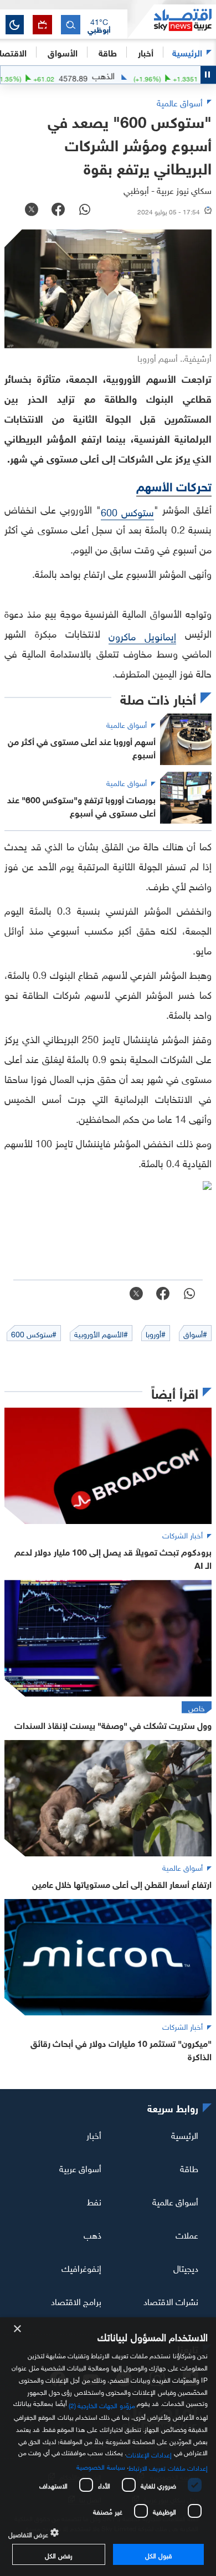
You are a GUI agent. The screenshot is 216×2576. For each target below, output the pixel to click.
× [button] (18, 2329)
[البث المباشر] (42, 25)
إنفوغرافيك (81, 2267)
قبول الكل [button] (158, 2554)
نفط (94, 2201)
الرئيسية (187, 52)
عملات (187, 2234)
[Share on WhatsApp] (85, 211)
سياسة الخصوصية (101, 2466)
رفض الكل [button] (58, 2554)
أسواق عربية (80, 2168)
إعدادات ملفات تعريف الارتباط (168, 2467)
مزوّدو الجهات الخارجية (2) (102, 2404)
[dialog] (108, 2447)
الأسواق (63, 52)
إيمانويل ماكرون (142, 635)
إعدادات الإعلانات (149, 2454)
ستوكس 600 (127, 511)
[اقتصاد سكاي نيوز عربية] (172, 22)
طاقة (189, 2168)
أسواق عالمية (175, 2201)
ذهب (92, 2234)
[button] (99, 25)
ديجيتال (186, 2267)
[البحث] (71, 25)
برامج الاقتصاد (76, 2301)
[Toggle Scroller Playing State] (208, 75)
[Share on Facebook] (58, 211)
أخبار (94, 2134)
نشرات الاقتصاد (171, 2301)
